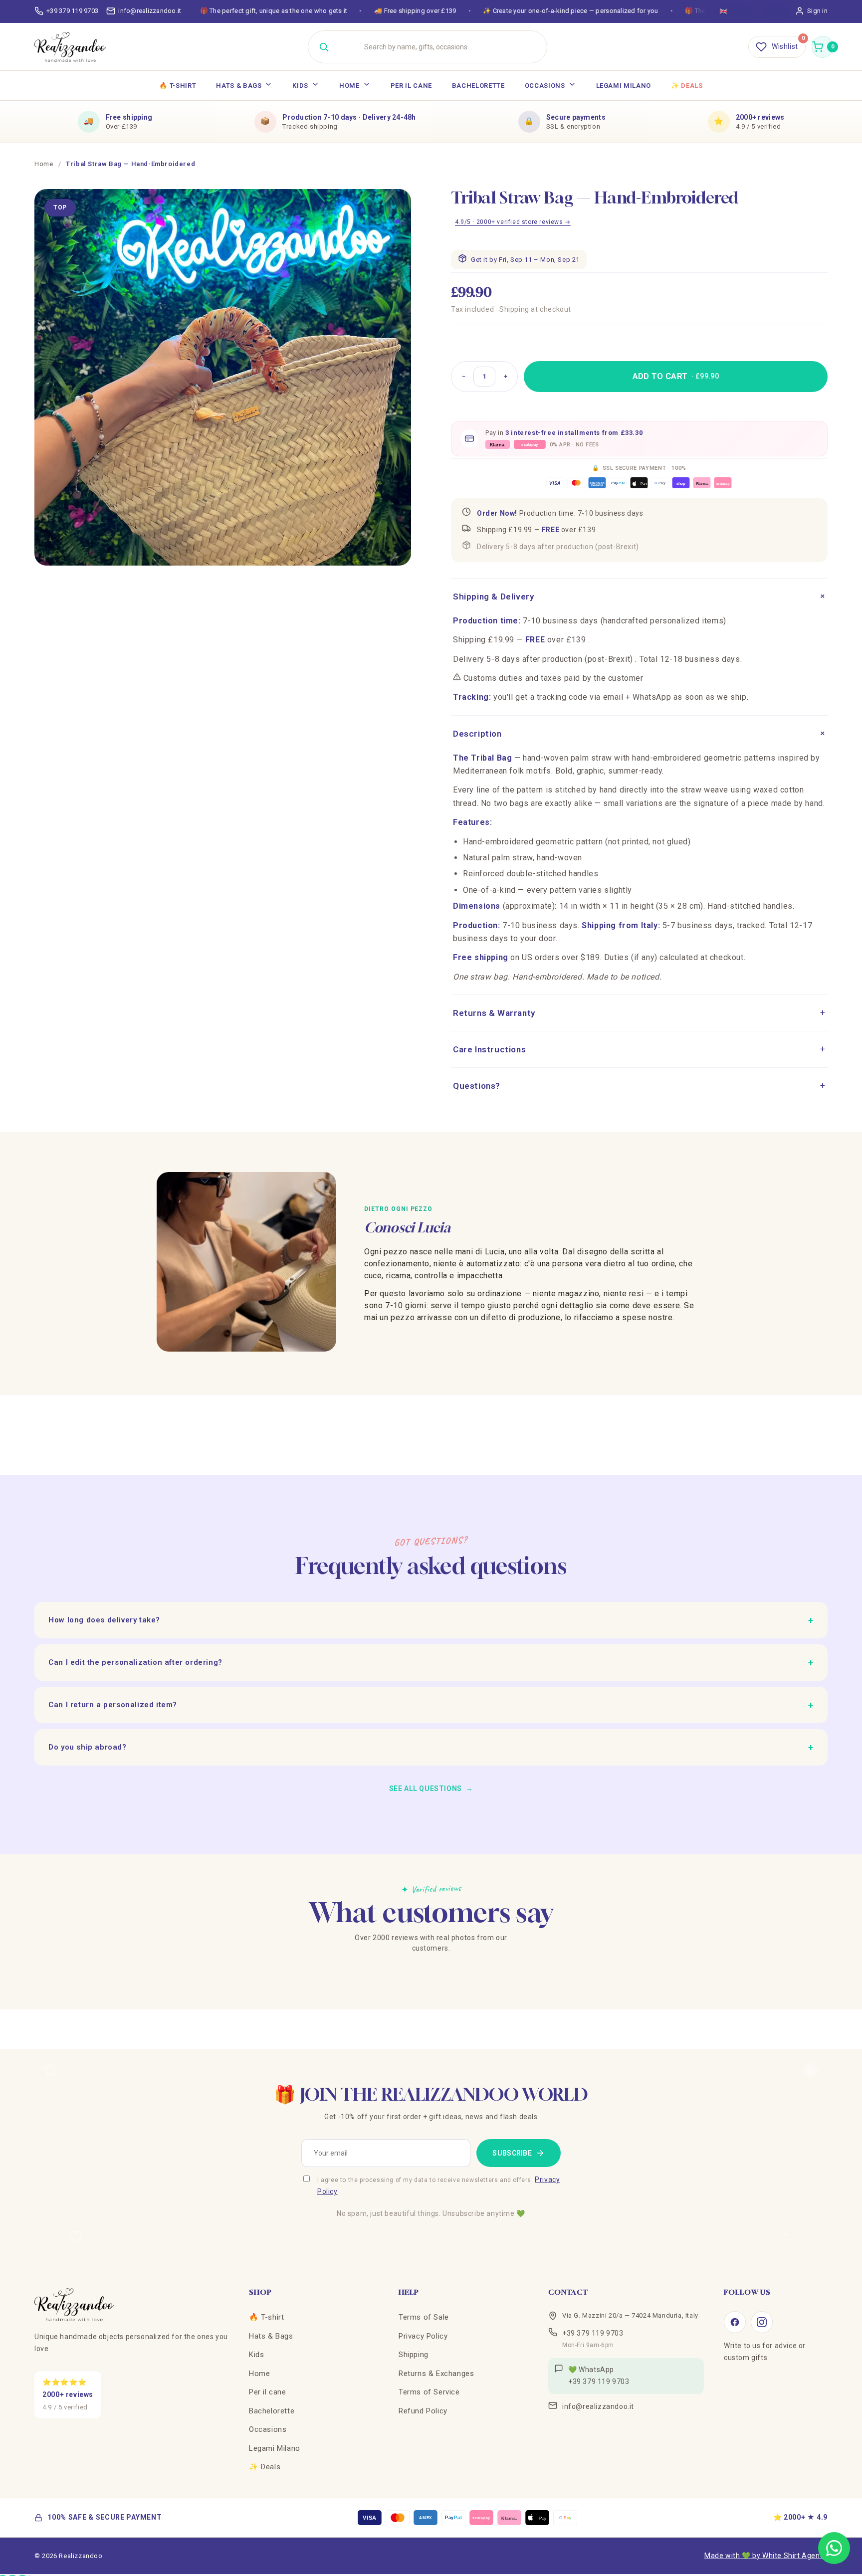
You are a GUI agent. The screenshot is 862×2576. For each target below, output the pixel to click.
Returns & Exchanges (436, 2374)
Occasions (545, 86)
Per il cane (411, 86)
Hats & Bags (239, 86)
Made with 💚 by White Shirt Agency (766, 2556)
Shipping (414, 2355)
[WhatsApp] (834, 2548)
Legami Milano (624, 86)
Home (349, 86)
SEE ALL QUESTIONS (431, 1788)
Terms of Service (429, 2392)
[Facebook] (735, 2322)
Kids (300, 86)
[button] (823, 47)
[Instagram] (762, 2322)
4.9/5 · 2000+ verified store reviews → (513, 222)
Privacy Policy (423, 2336)
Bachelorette (478, 86)
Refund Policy (423, 2411)
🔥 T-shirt (178, 86)
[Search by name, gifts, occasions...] (324, 47)
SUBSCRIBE (512, 2153)
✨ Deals (687, 86)
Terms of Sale (424, 2317)
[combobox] (440, 47)
